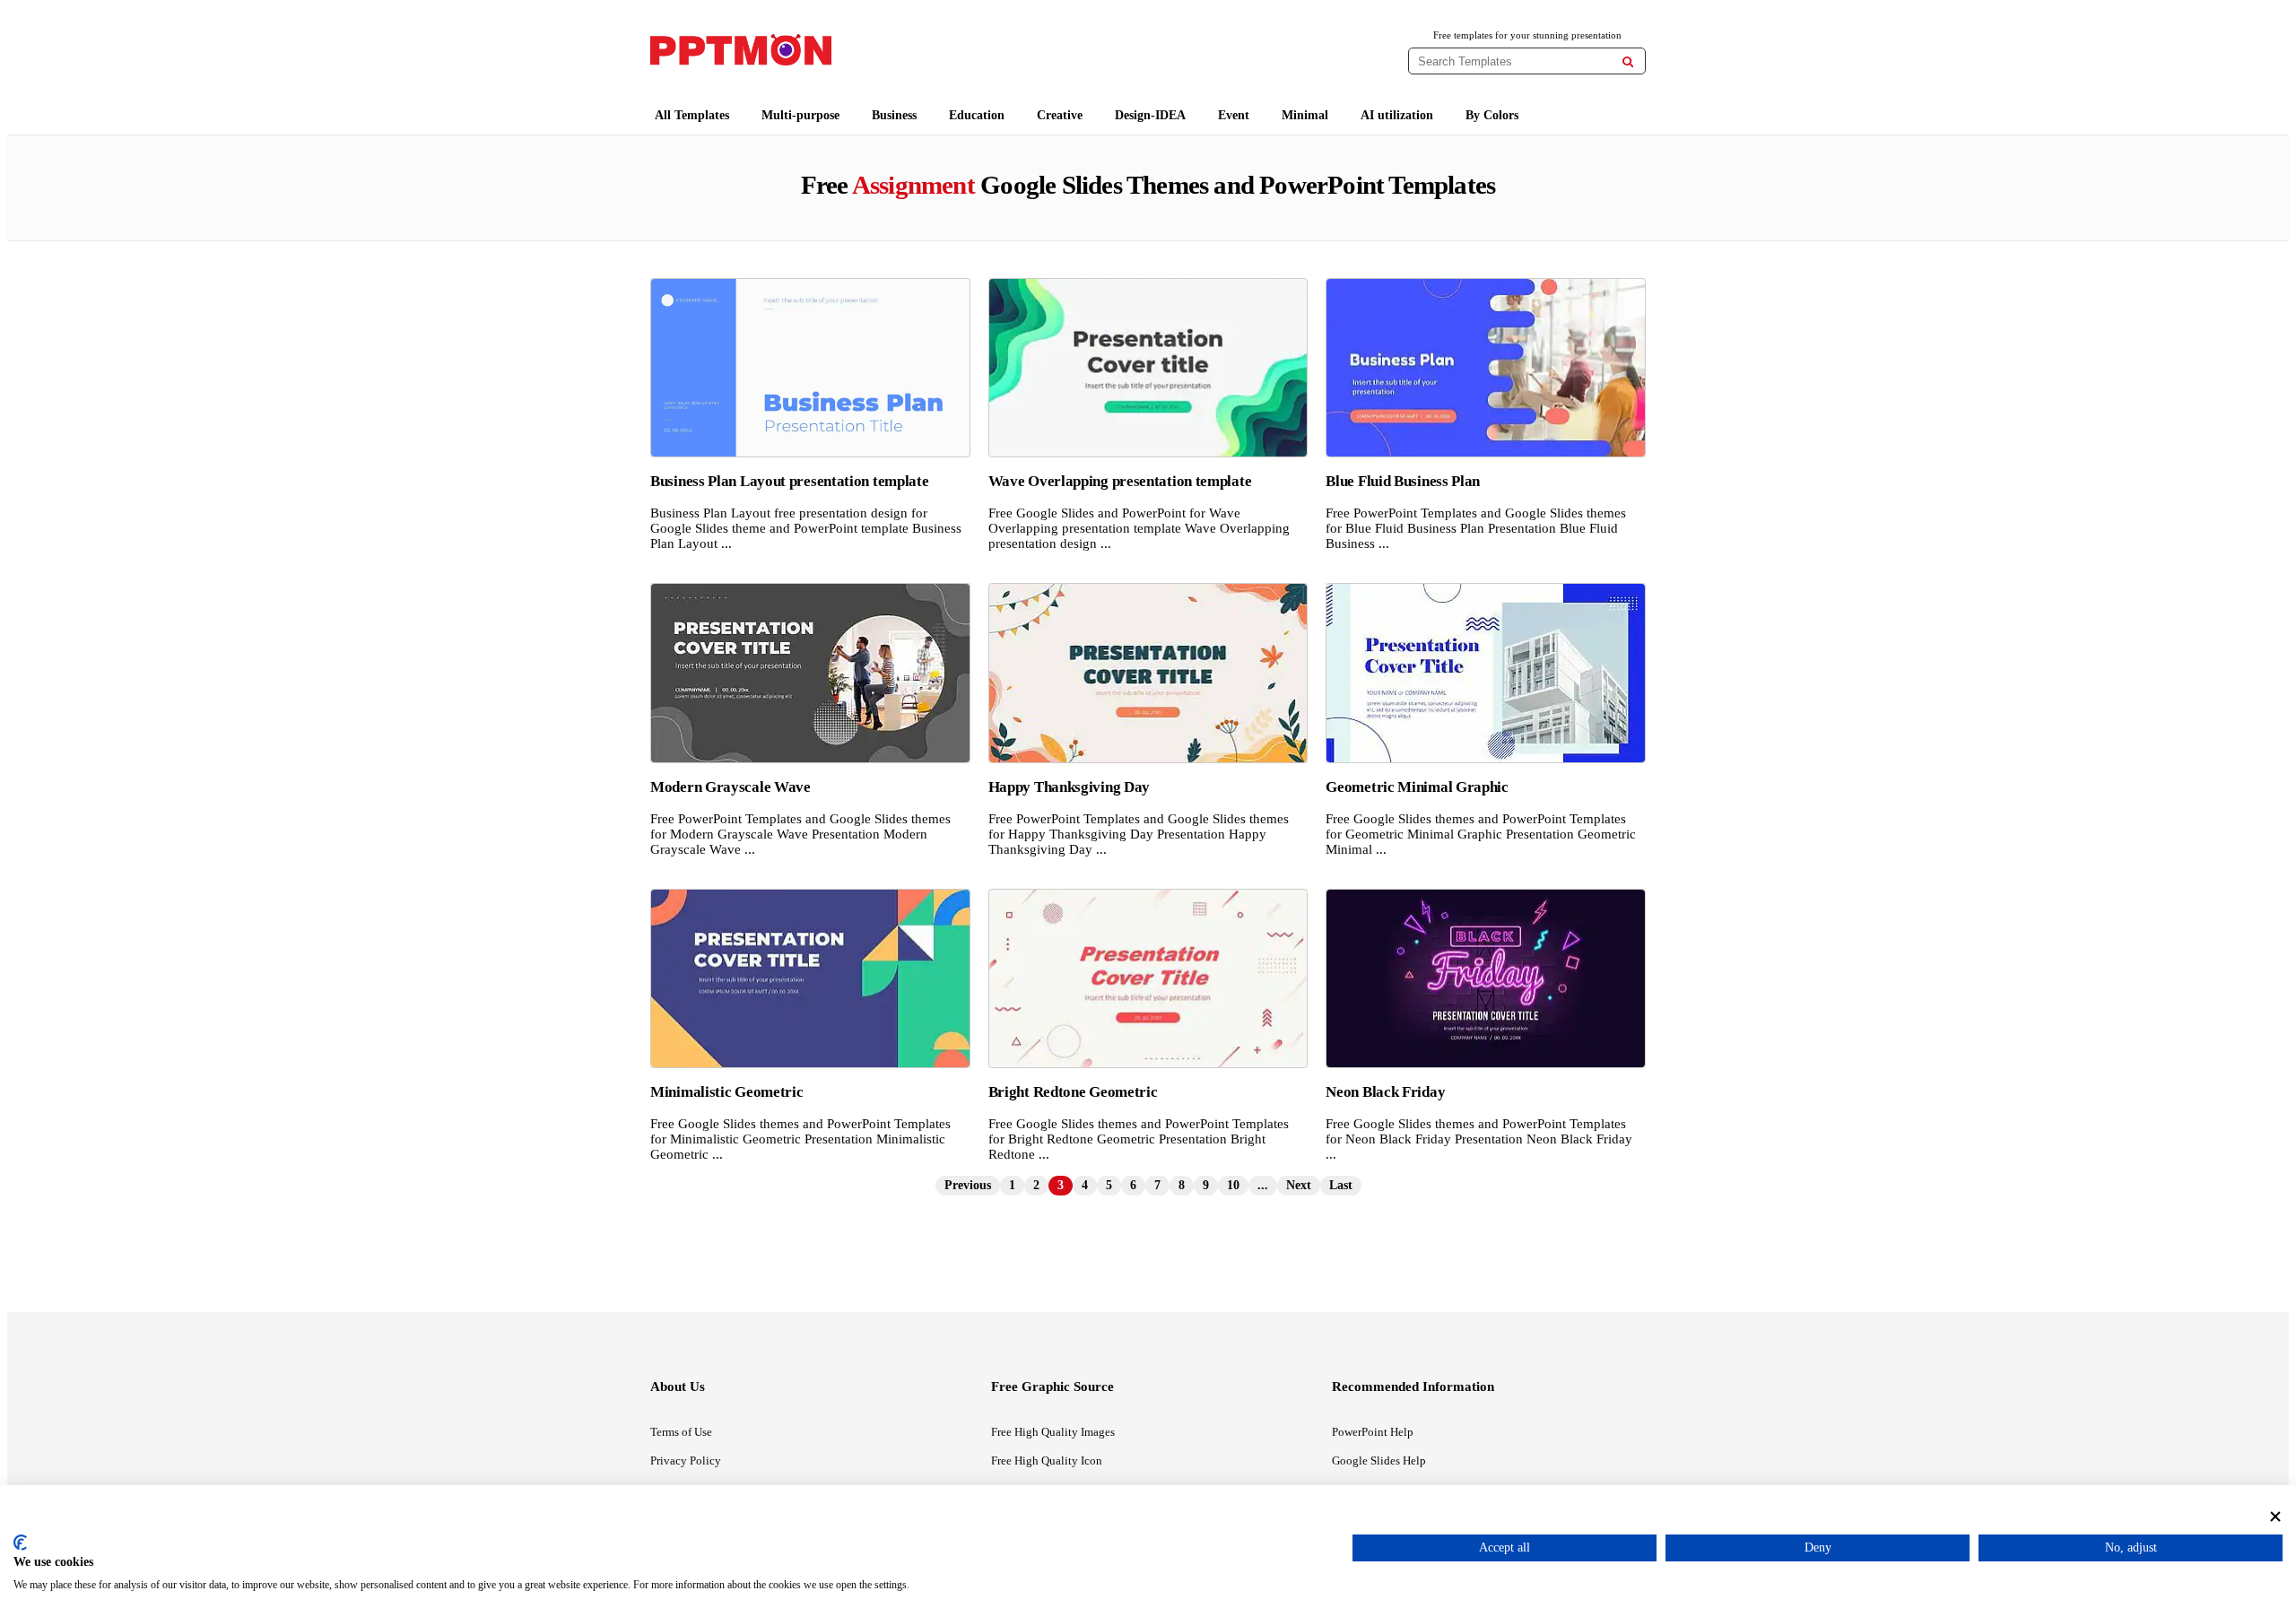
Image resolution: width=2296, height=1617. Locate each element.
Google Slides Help (1379, 1461)
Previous (968, 1185)
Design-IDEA (1150, 115)
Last (1341, 1185)
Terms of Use (681, 1432)
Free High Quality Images (1053, 1432)
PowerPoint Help (1373, 1432)
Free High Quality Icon (1047, 1461)
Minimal (1305, 115)
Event (1234, 115)
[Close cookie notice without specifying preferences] (2275, 1516)
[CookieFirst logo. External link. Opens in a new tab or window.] (20, 1543)
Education (977, 115)
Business (894, 115)
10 (1233, 1185)
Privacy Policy (686, 1461)
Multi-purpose (800, 115)
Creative (1060, 115)
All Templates (692, 115)
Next (1299, 1185)
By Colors (1492, 115)
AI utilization (1397, 115)
